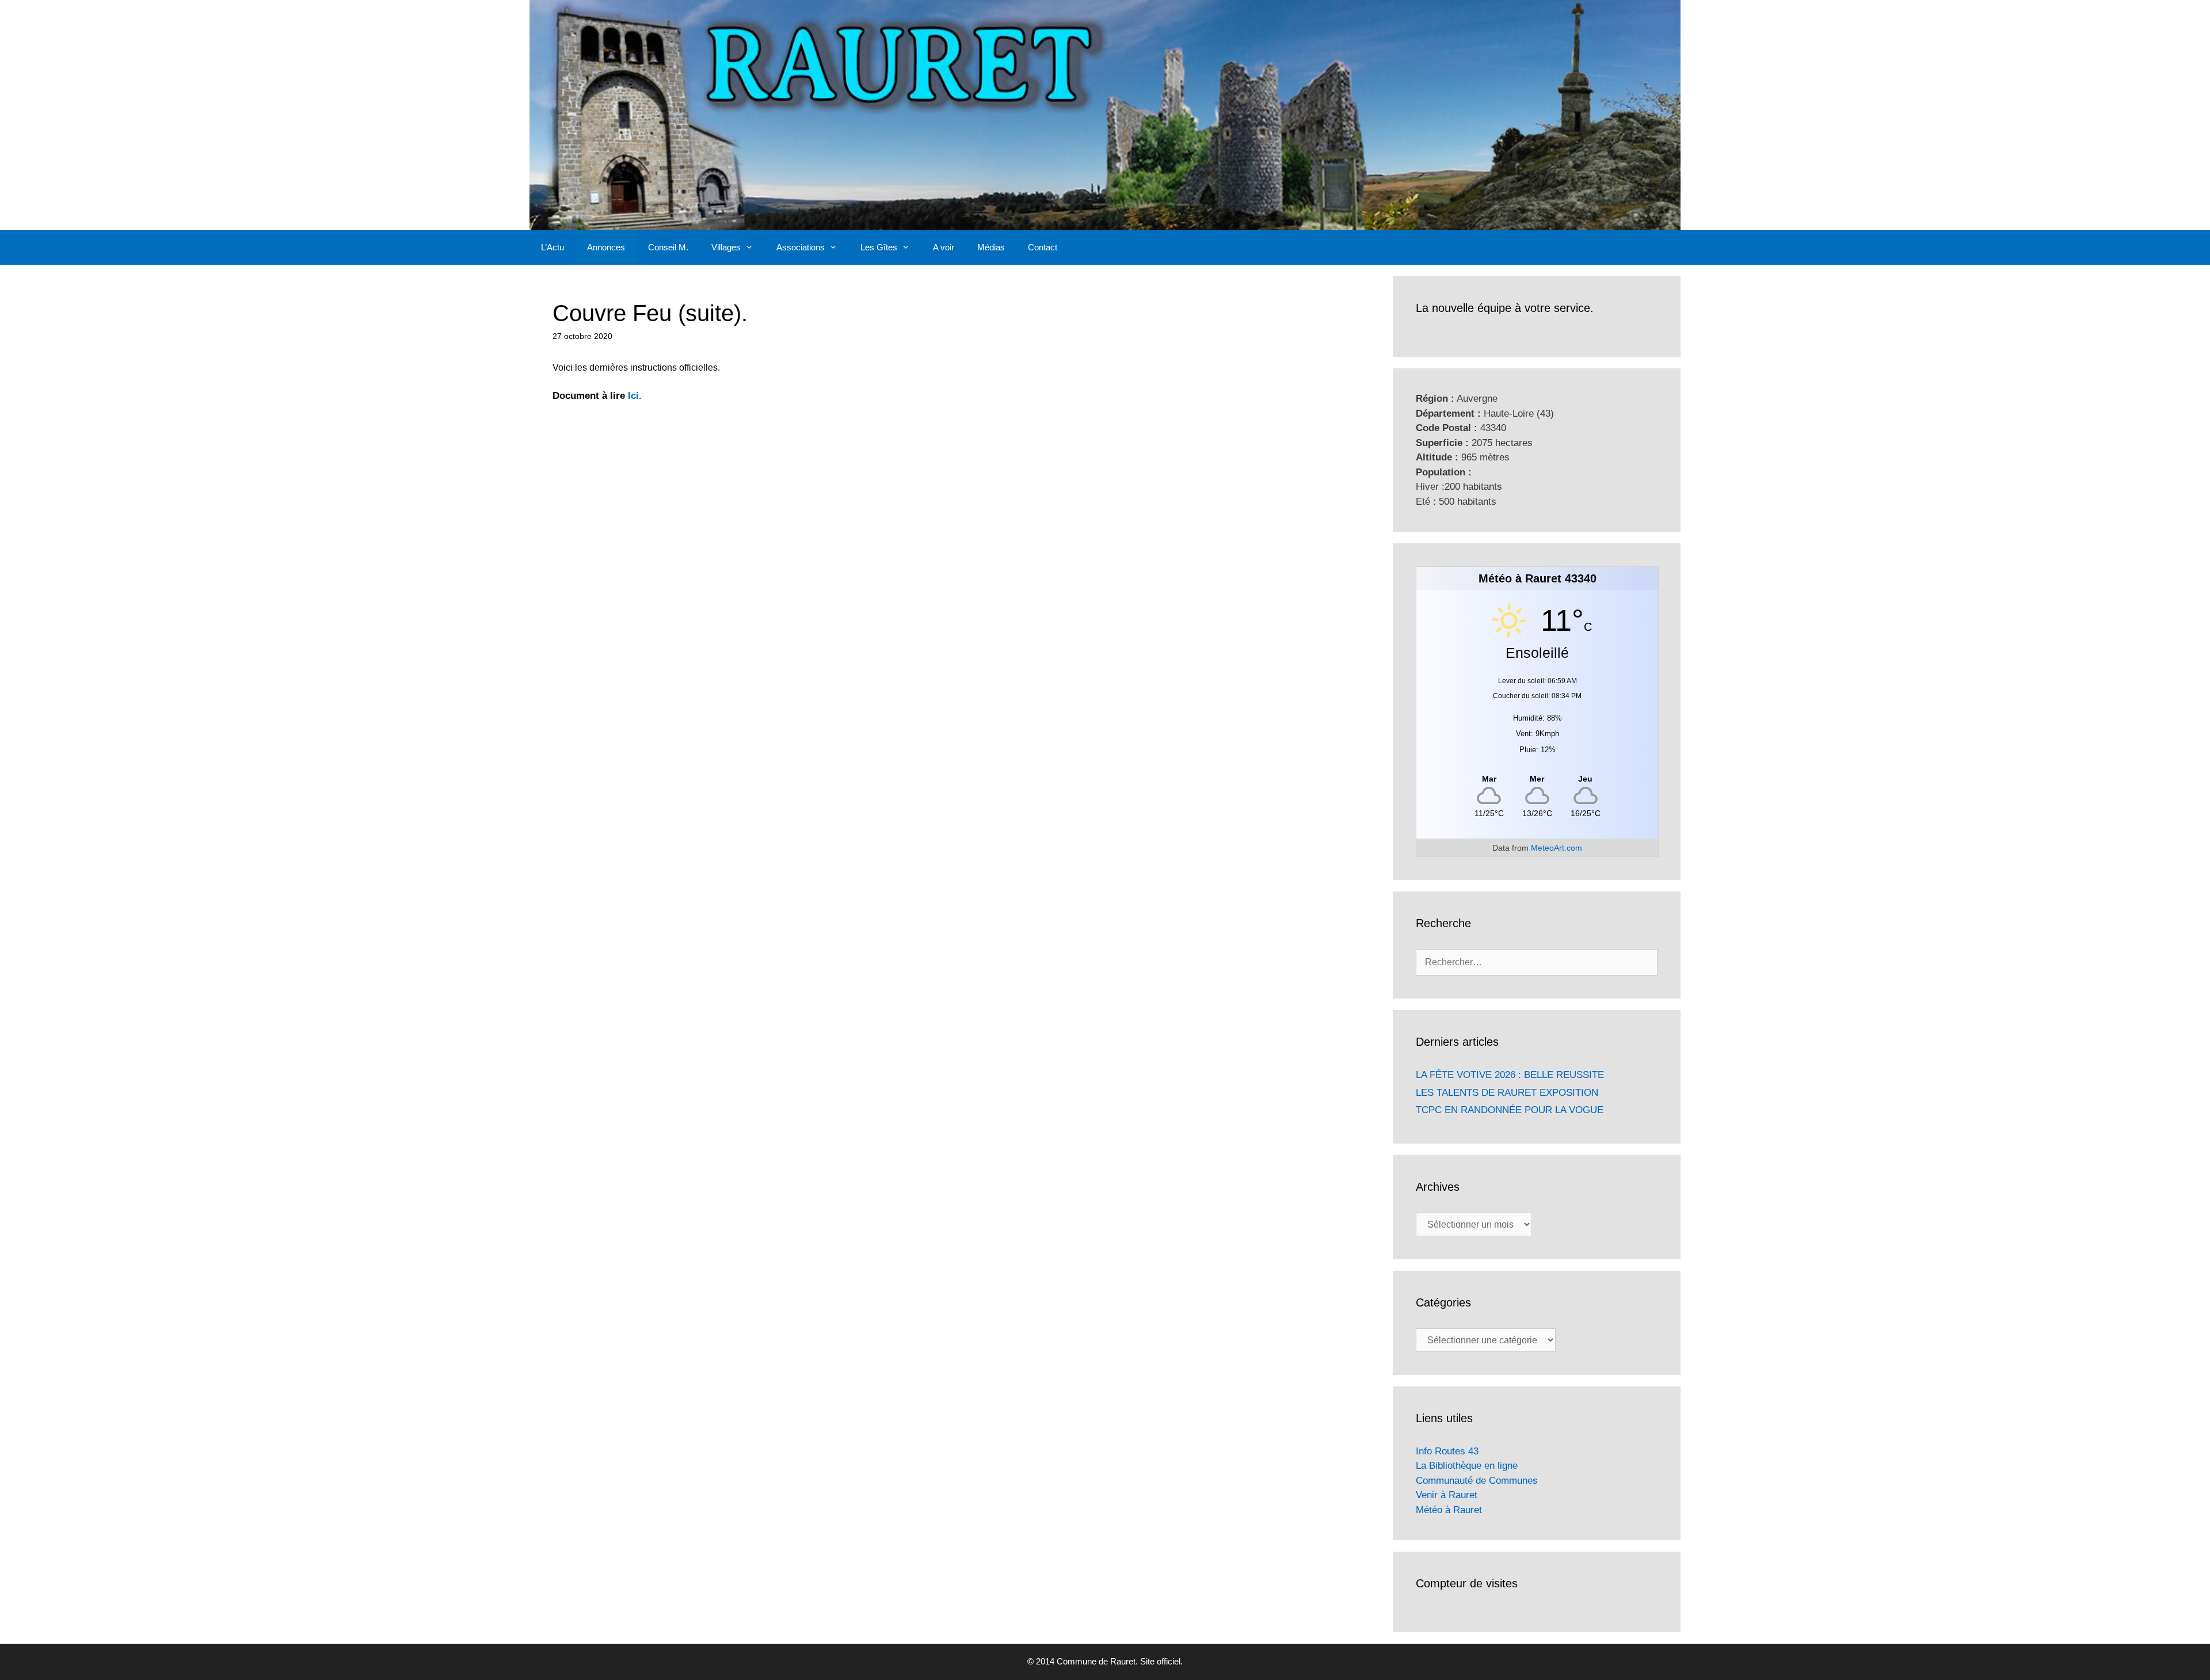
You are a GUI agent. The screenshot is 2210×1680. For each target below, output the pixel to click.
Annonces (606, 247)
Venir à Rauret (1447, 1495)
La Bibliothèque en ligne (1467, 1466)
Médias (991, 247)
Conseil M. (668, 247)
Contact (1043, 247)
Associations (801, 247)
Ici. (635, 396)
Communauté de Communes (1477, 1481)
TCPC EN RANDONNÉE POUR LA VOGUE (1510, 1110)
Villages (726, 247)
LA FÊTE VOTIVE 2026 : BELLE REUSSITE (1510, 1075)
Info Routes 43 (1447, 1451)
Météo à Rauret (1449, 1510)
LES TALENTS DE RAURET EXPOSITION (1507, 1093)
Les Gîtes (879, 247)
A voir (944, 247)
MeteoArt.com (1556, 848)
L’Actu (552, 247)
